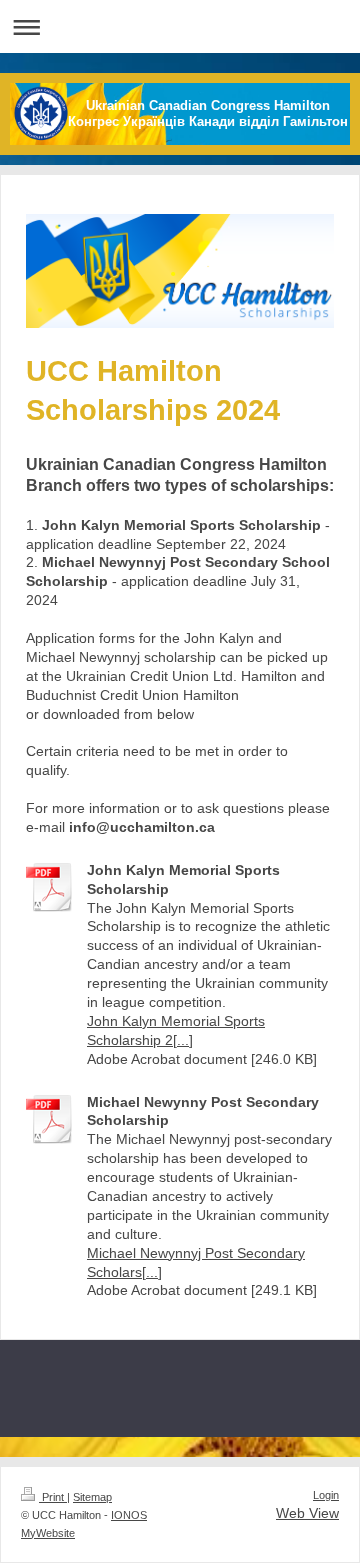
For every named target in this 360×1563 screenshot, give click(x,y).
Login (326, 1495)
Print (53, 1497)
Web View (307, 1513)
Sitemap (92, 1497)
